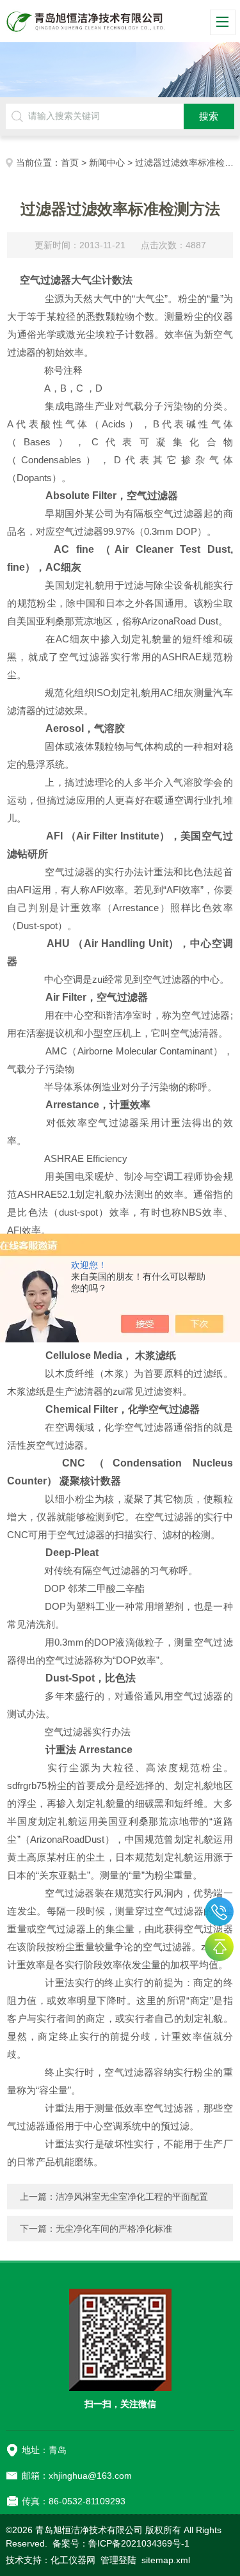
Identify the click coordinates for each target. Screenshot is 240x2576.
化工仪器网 (73, 2560)
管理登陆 (118, 2560)
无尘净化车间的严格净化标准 (114, 2229)
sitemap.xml (166, 2560)
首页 (70, 163)
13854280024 (219, 1912)
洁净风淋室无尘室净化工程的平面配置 (132, 2197)
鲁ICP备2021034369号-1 (139, 2543)
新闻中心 (107, 163)
